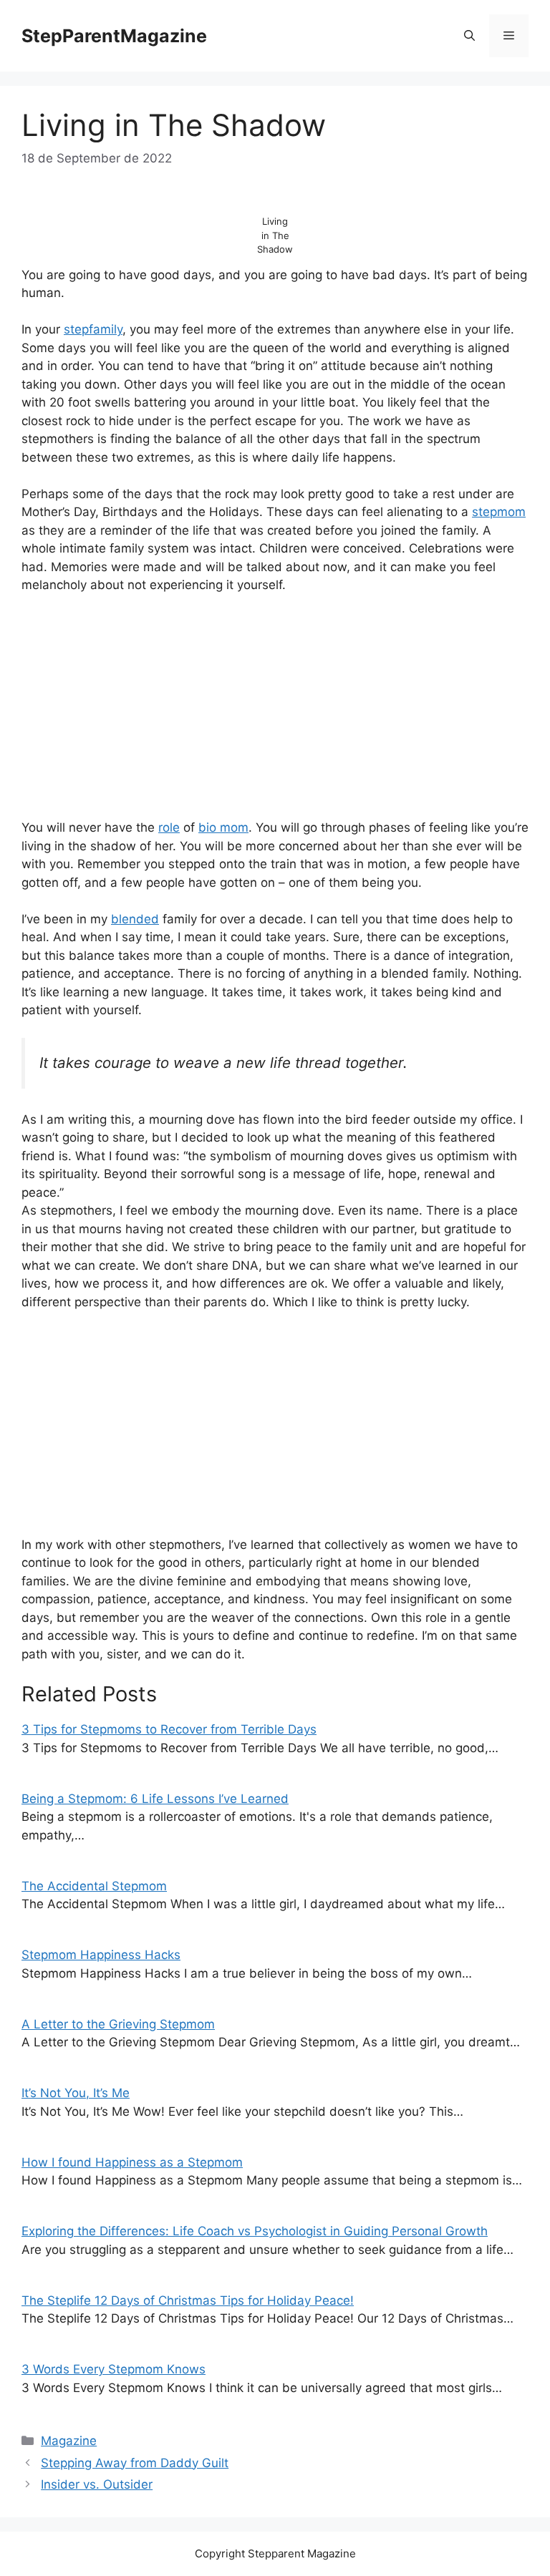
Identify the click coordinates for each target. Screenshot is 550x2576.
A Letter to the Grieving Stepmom (118, 2024)
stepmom (499, 512)
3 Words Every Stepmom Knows (114, 2369)
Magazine (69, 2441)
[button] (469, 36)
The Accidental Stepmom (94, 1886)
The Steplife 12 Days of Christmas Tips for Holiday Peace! (188, 2300)
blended (135, 919)
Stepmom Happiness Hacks (101, 1955)
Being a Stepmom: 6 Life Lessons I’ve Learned (155, 1799)
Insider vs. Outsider (97, 2484)
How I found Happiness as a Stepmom (132, 2162)
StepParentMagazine (114, 36)
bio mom (223, 827)
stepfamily (93, 329)
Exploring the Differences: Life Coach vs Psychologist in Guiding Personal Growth (255, 2231)
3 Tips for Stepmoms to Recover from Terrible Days (169, 1729)
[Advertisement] (275, 713)
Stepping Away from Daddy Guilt (135, 2463)
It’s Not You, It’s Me (76, 2093)
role (169, 827)
